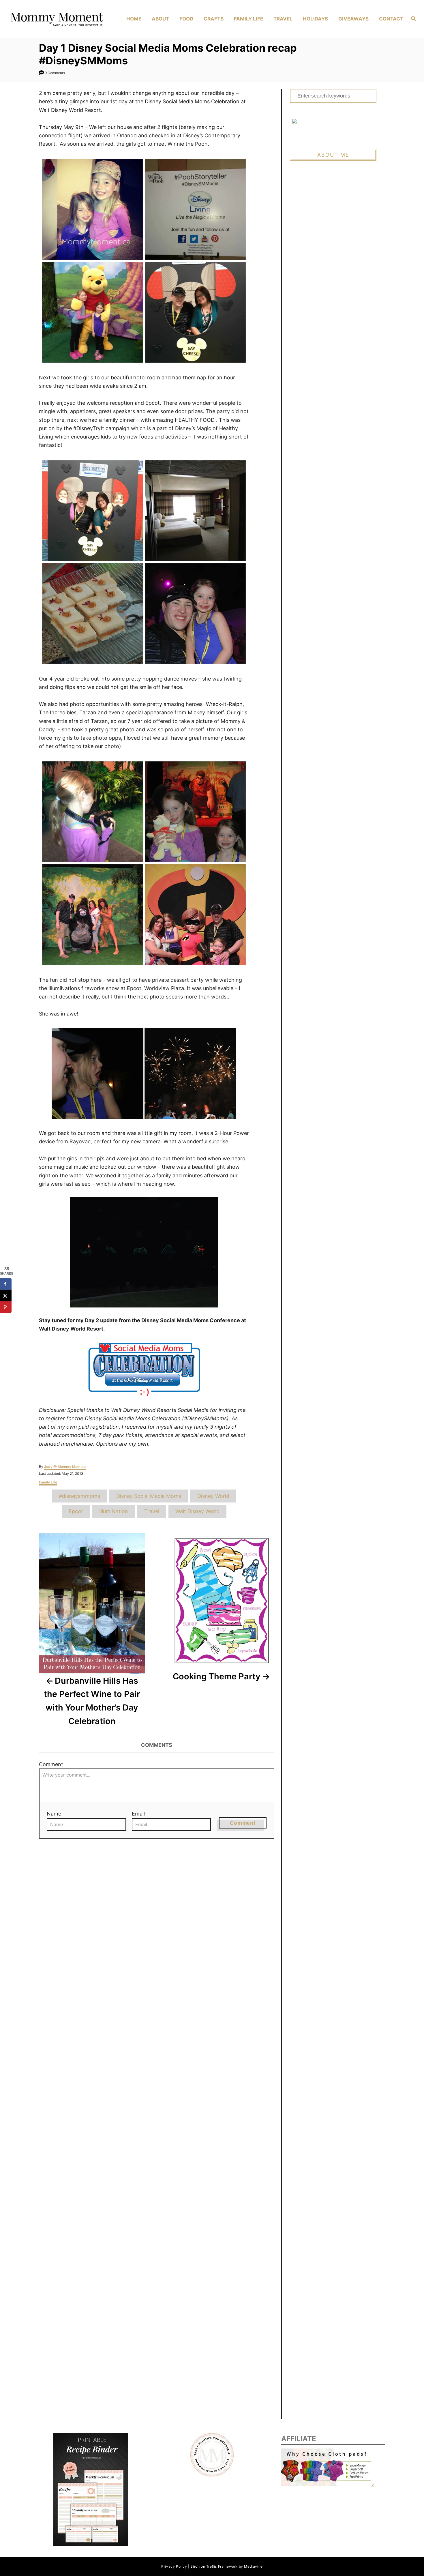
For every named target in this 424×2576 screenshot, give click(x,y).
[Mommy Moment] (56, 19)
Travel (152, 1511)
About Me (333, 155)
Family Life (48, 1482)
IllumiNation (114, 1511)
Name (54, 1814)
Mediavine (253, 2566)
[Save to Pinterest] (6, 1307)
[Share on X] (6, 1296)
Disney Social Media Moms (149, 1496)
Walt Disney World (197, 1511)
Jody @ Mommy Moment (65, 1467)
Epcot (76, 1511)
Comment (51, 1764)
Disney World (213, 1496)
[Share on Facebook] (6, 1284)
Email (138, 1814)
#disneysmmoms (79, 1496)
